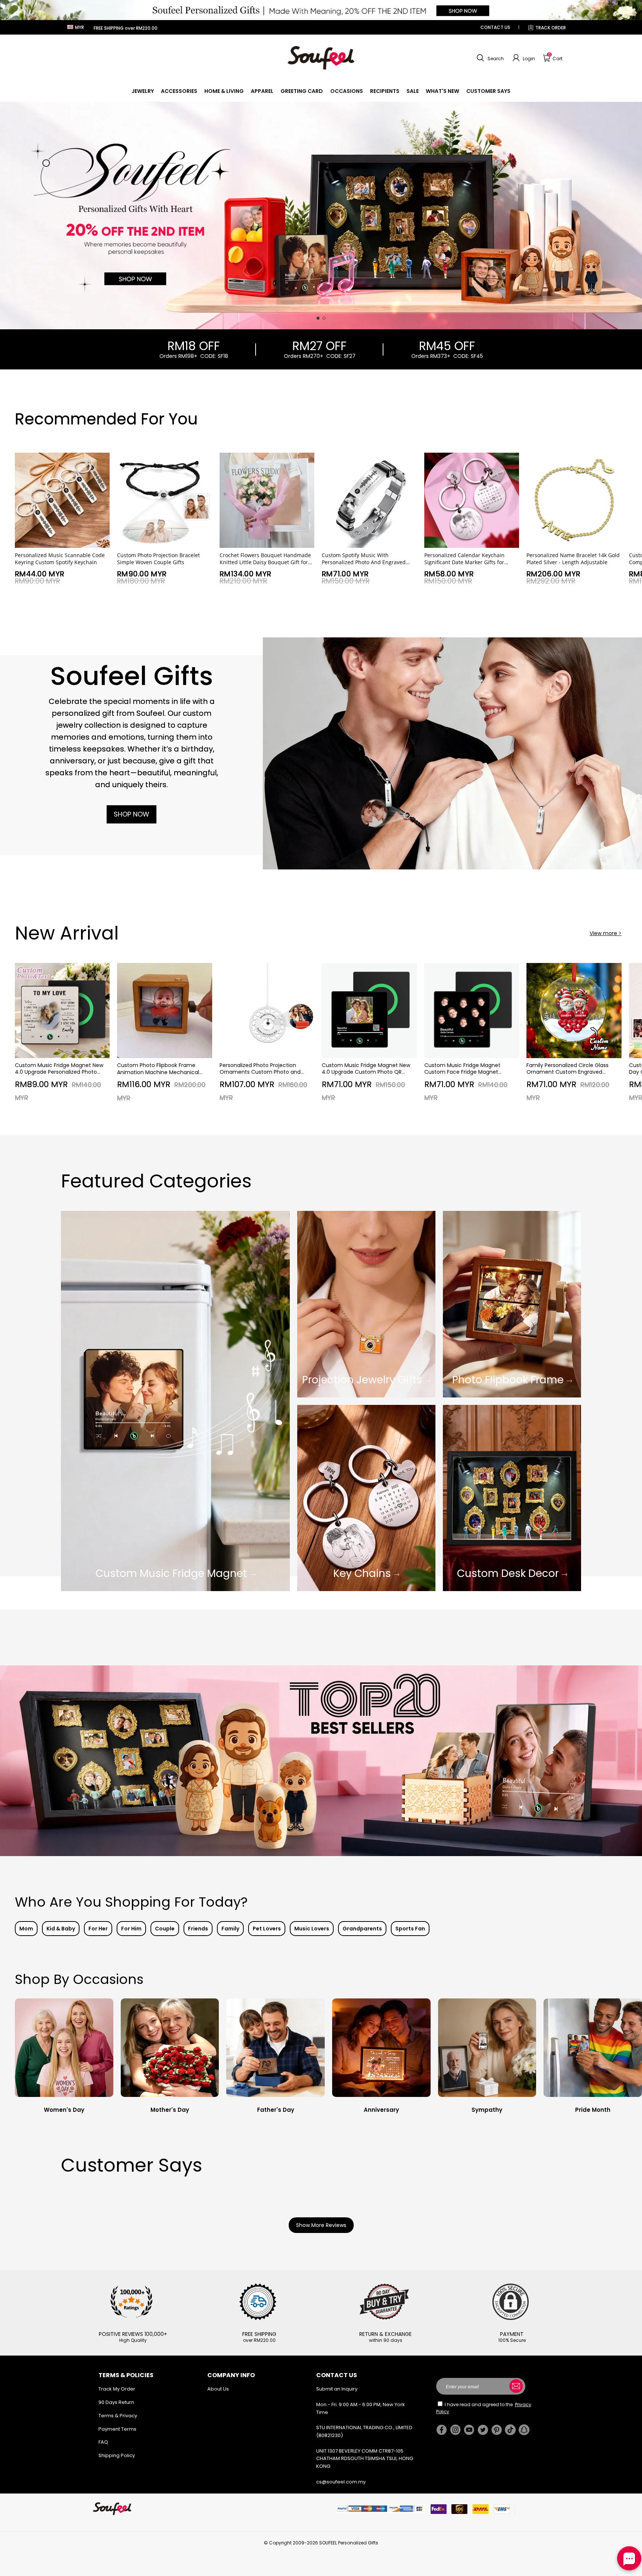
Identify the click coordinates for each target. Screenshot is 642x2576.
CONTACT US (495, 27)
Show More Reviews (321, 2225)
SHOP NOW (132, 814)
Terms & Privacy (118, 2416)
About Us (218, 2389)
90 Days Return (116, 2402)
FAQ (103, 2442)
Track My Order (117, 2389)
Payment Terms (117, 2429)
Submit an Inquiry (337, 2389)
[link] (143, 91)
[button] (489, 58)
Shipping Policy (117, 2455)
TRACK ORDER (551, 28)
